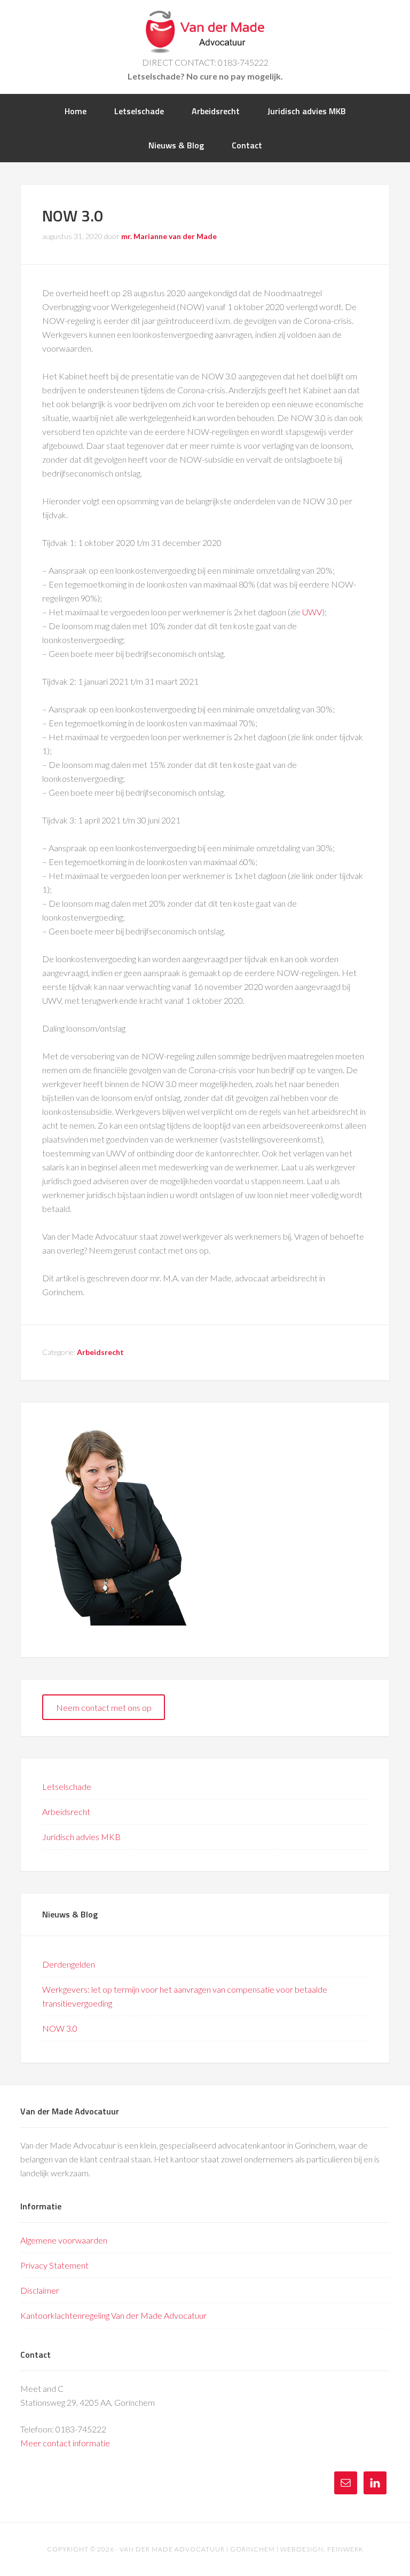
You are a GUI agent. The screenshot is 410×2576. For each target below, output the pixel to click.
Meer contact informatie (65, 2443)
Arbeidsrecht (100, 1352)
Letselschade (67, 1786)
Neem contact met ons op (104, 1707)
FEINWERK (345, 2549)
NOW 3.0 (60, 2028)
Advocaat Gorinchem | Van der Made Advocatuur (205, 32)
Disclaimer (40, 2290)
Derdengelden (69, 1964)
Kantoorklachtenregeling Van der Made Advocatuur (113, 2315)
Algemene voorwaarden (64, 2240)
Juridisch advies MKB (81, 1837)
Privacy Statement (54, 2265)
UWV (312, 612)
